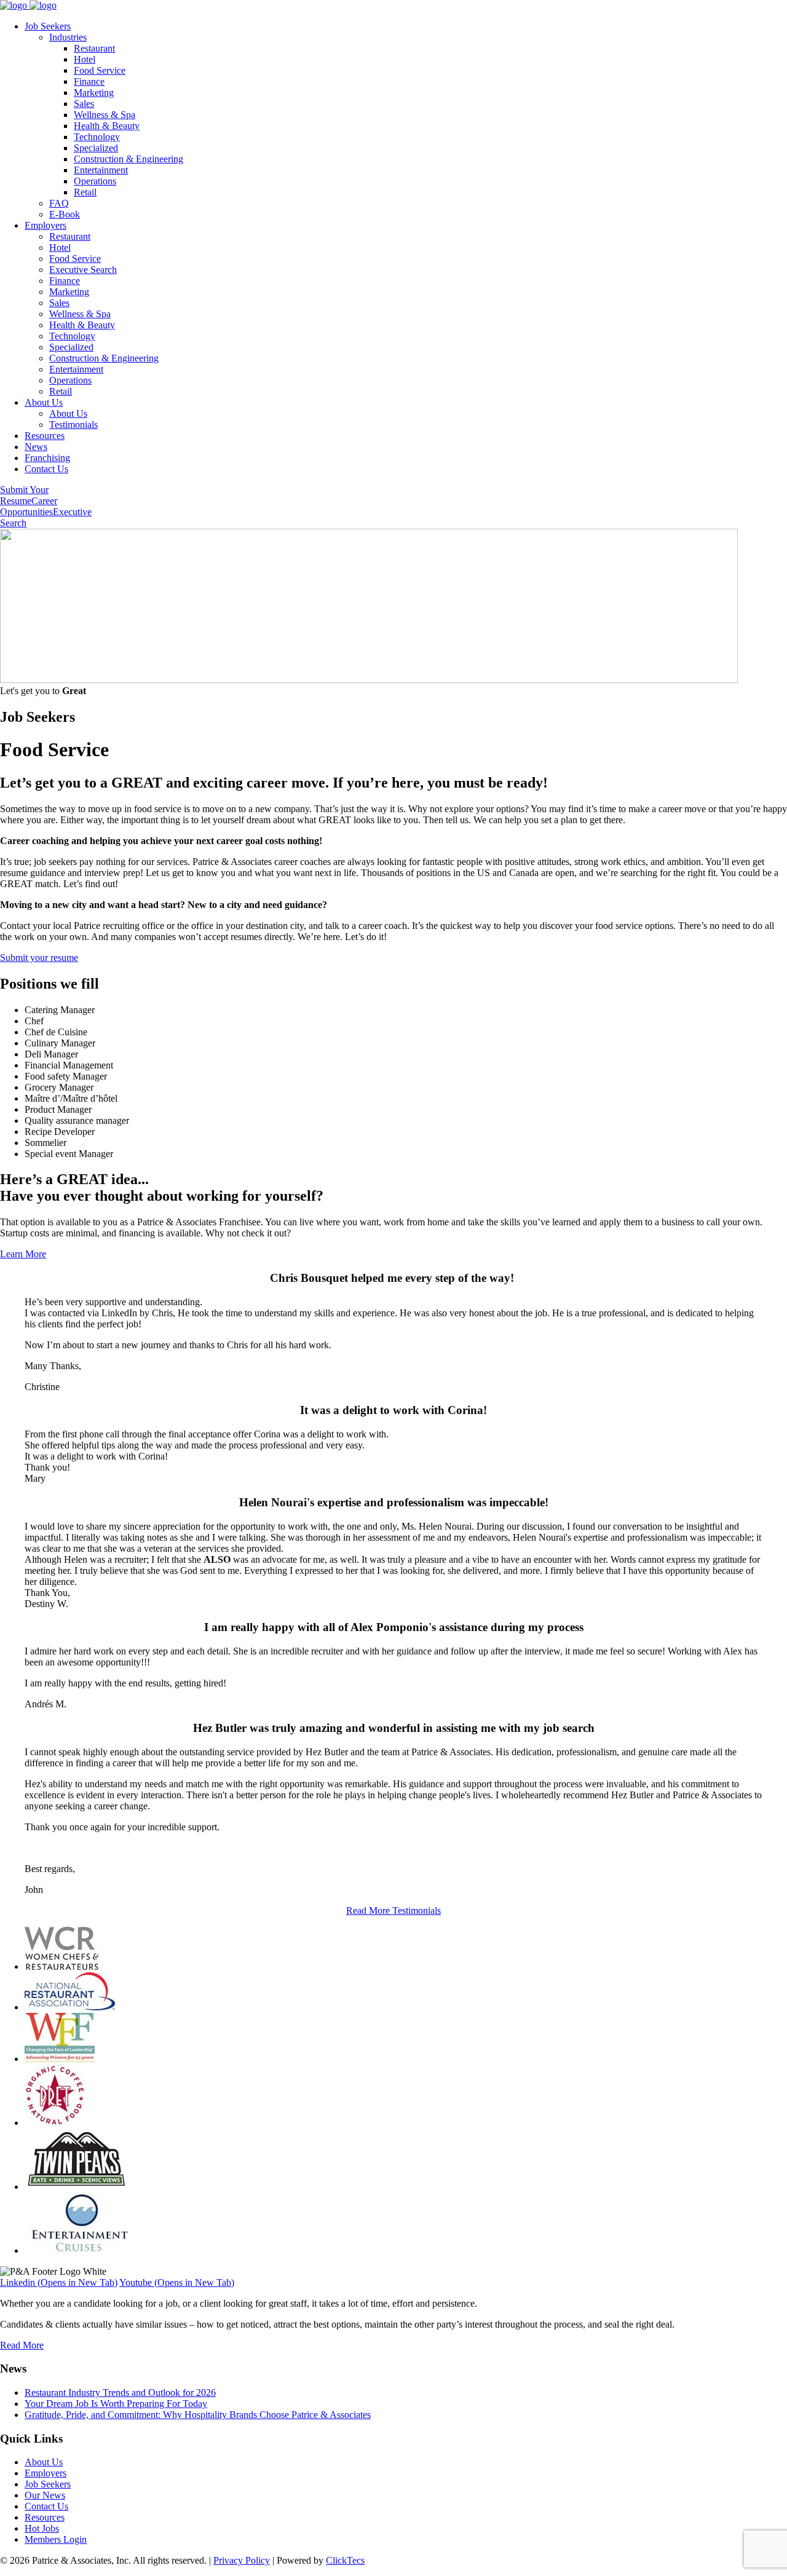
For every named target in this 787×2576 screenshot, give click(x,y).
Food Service (100, 70)
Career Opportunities (29, 506)
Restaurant (94, 48)
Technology (97, 137)
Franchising (47, 458)
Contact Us (46, 469)
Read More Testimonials (393, 1910)
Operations (95, 181)
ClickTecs (345, 2560)
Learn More (23, 1254)
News (36, 447)
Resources (45, 436)
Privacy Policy (242, 2560)
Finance (89, 81)
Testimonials (73, 425)
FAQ (59, 203)
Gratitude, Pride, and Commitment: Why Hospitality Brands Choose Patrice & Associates (198, 2415)
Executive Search (83, 270)
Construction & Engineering (129, 159)
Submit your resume (39, 958)
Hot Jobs (42, 2528)
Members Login (56, 2539)
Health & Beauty (107, 126)
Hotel (85, 59)
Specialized (96, 148)
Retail (85, 192)
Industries (68, 37)
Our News (45, 2495)
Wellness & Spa (105, 115)
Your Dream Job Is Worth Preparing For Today (116, 2404)
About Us (44, 402)
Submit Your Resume (24, 495)
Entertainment (101, 170)
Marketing (94, 93)
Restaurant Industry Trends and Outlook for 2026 (120, 2392)
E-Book (65, 214)
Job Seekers (48, 26)
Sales (84, 104)
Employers (45, 225)
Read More (22, 2345)
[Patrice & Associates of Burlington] (28, 5)
